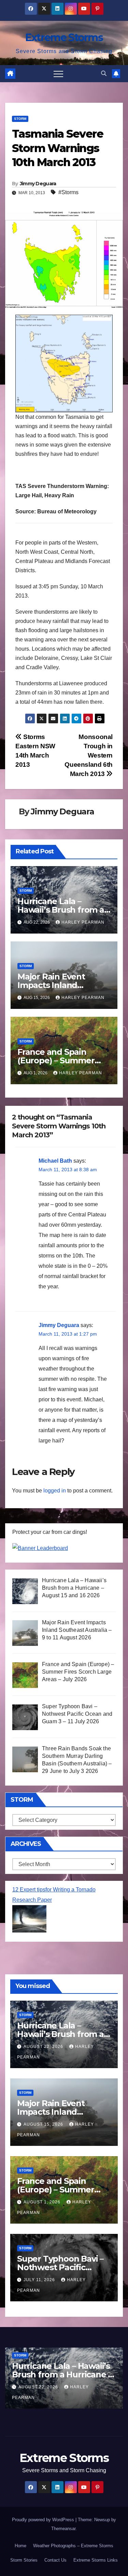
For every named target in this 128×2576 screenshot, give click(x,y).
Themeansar (63, 2529)
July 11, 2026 (40, 2280)
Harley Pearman (83, 922)
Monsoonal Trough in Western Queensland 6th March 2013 (89, 755)
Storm (20, 119)
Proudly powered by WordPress (44, 2520)
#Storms (68, 192)
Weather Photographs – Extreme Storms (73, 2546)
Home (20, 2546)
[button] (104, 73)
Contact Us (55, 2560)
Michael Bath (55, 1161)
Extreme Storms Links (96, 2560)
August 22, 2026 (44, 2047)
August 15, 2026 (44, 2124)
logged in (55, 1491)
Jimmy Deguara (38, 184)
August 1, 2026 (43, 2202)
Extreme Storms (64, 37)
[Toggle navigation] (58, 74)
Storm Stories (24, 2560)
